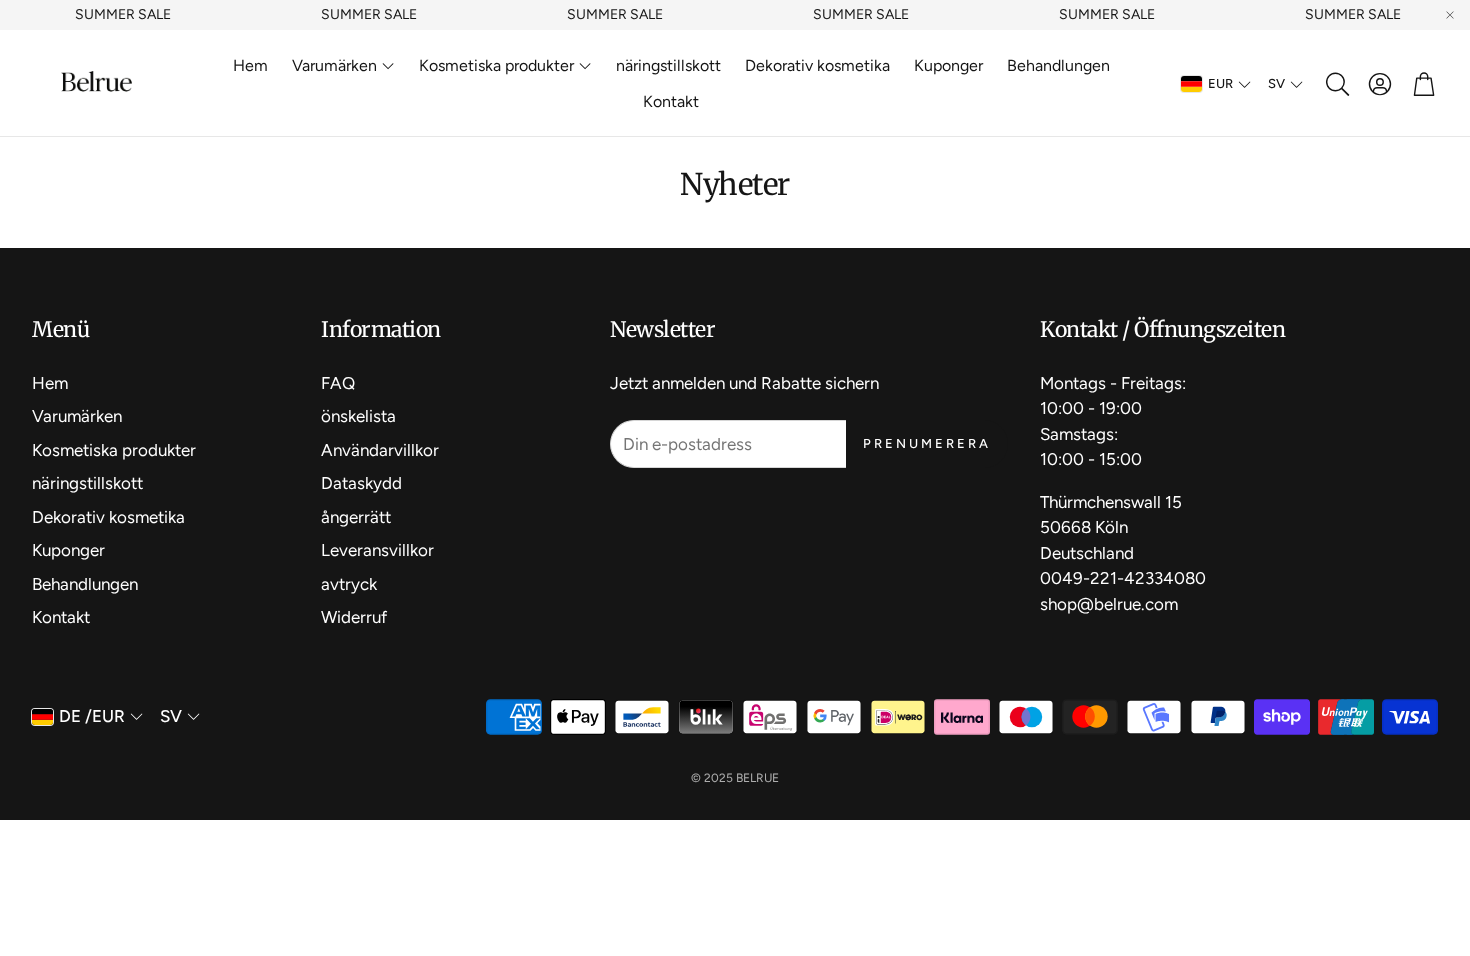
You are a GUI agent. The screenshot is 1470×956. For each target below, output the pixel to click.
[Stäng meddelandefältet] (1450, 15)
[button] (1336, 84)
